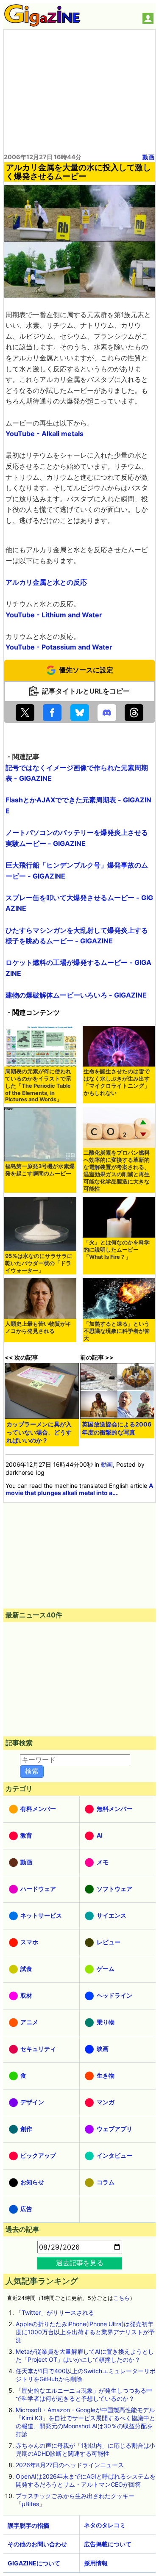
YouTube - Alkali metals (45, 434)
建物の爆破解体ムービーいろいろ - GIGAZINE (76, 995)
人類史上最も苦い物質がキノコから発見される (38, 1327)
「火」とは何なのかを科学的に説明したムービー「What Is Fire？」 (117, 1250)
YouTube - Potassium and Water (59, 647)
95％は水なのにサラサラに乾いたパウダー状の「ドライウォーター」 (39, 1263)
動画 (148, 157)
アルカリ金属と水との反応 (46, 582)
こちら (121, 2298)
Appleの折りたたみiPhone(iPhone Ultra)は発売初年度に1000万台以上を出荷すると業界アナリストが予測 (85, 2332)
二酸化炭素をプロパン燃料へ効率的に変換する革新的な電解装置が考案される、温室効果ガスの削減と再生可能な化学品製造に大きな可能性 (117, 1171)
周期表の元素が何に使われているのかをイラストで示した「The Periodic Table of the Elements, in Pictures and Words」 (38, 1085)
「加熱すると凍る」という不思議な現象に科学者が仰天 (117, 1331)
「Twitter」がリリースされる (55, 2312)
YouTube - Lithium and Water (54, 615)
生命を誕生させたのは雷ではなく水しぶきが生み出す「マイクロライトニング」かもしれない (117, 1082)
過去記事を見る (80, 2263)
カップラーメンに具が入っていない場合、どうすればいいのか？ (39, 1432)
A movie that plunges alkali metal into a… (79, 1489)
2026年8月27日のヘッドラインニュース (70, 2465)
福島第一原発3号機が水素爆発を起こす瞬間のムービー (40, 1170)
